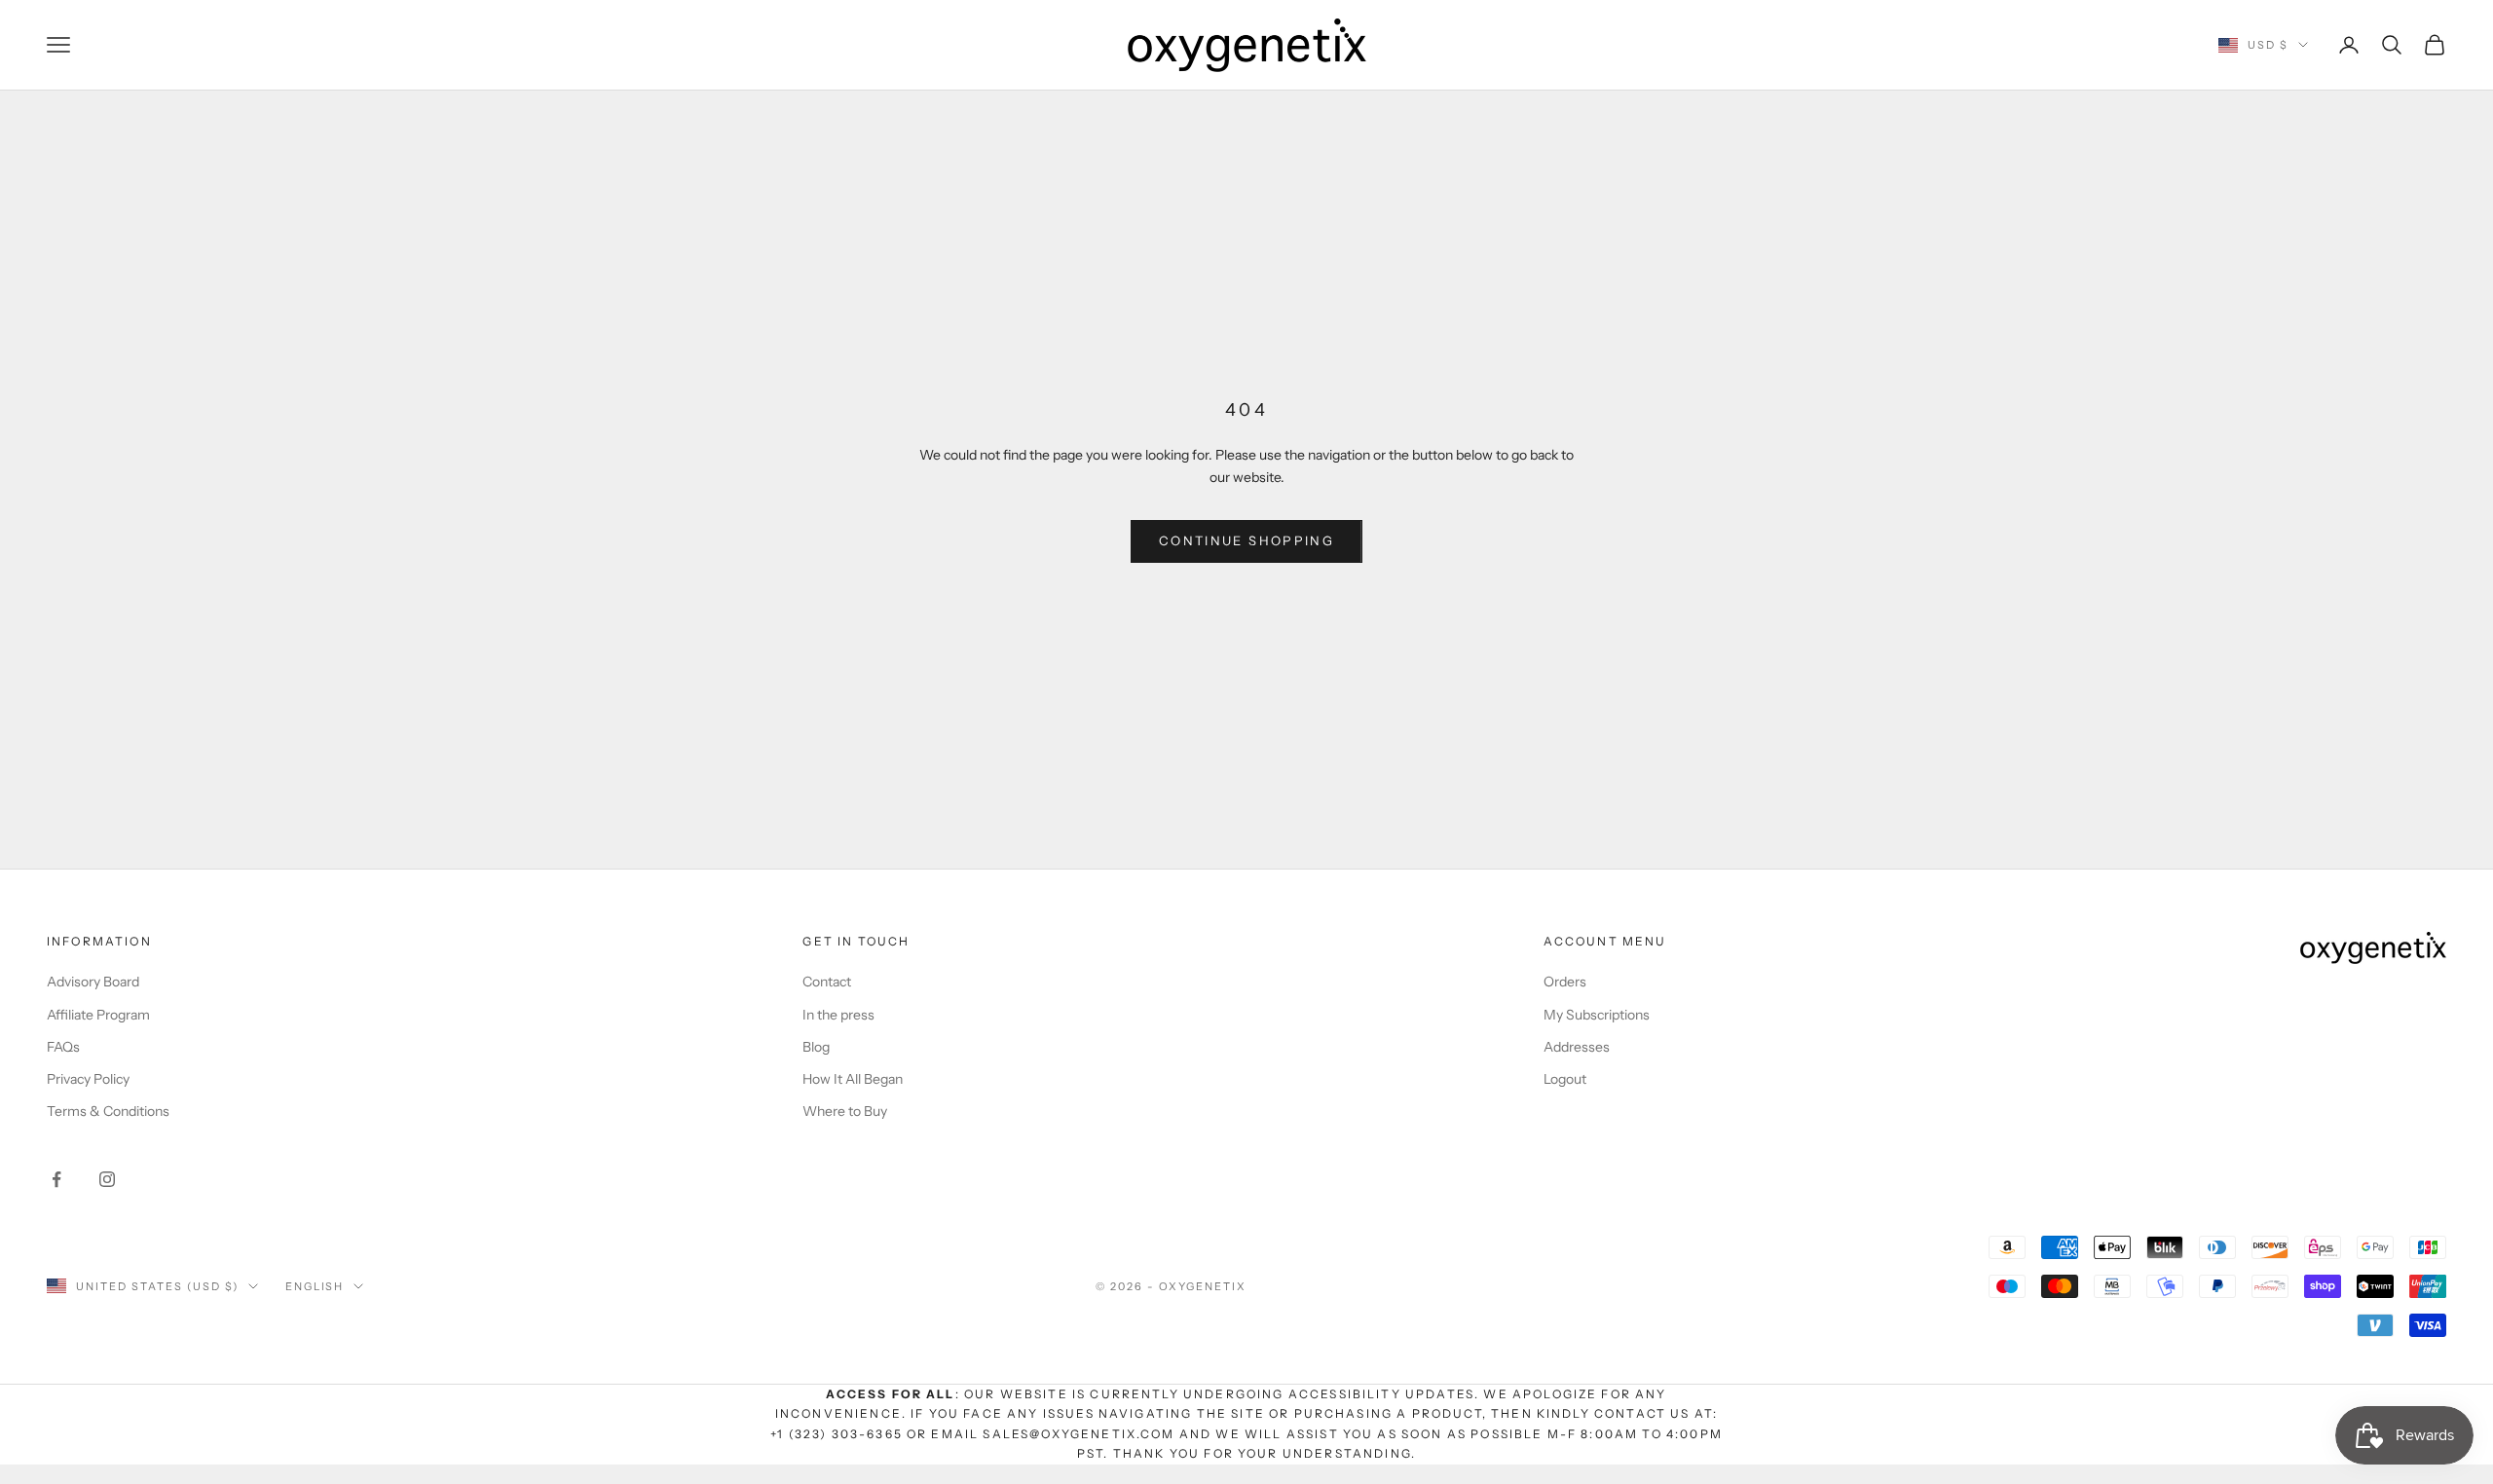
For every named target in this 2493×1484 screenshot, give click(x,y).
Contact (827, 982)
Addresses (1577, 1047)
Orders (1565, 982)
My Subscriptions (1597, 1015)
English (315, 1286)
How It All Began (853, 1079)
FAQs (63, 1047)
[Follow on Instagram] (107, 1179)
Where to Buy (845, 1111)
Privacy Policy (88, 1079)
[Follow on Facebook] (56, 1179)
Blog (816, 1047)
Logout (1565, 1079)
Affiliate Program (98, 1015)
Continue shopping (1246, 540)
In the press (838, 1015)
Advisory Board (93, 982)
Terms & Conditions (108, 1111)
